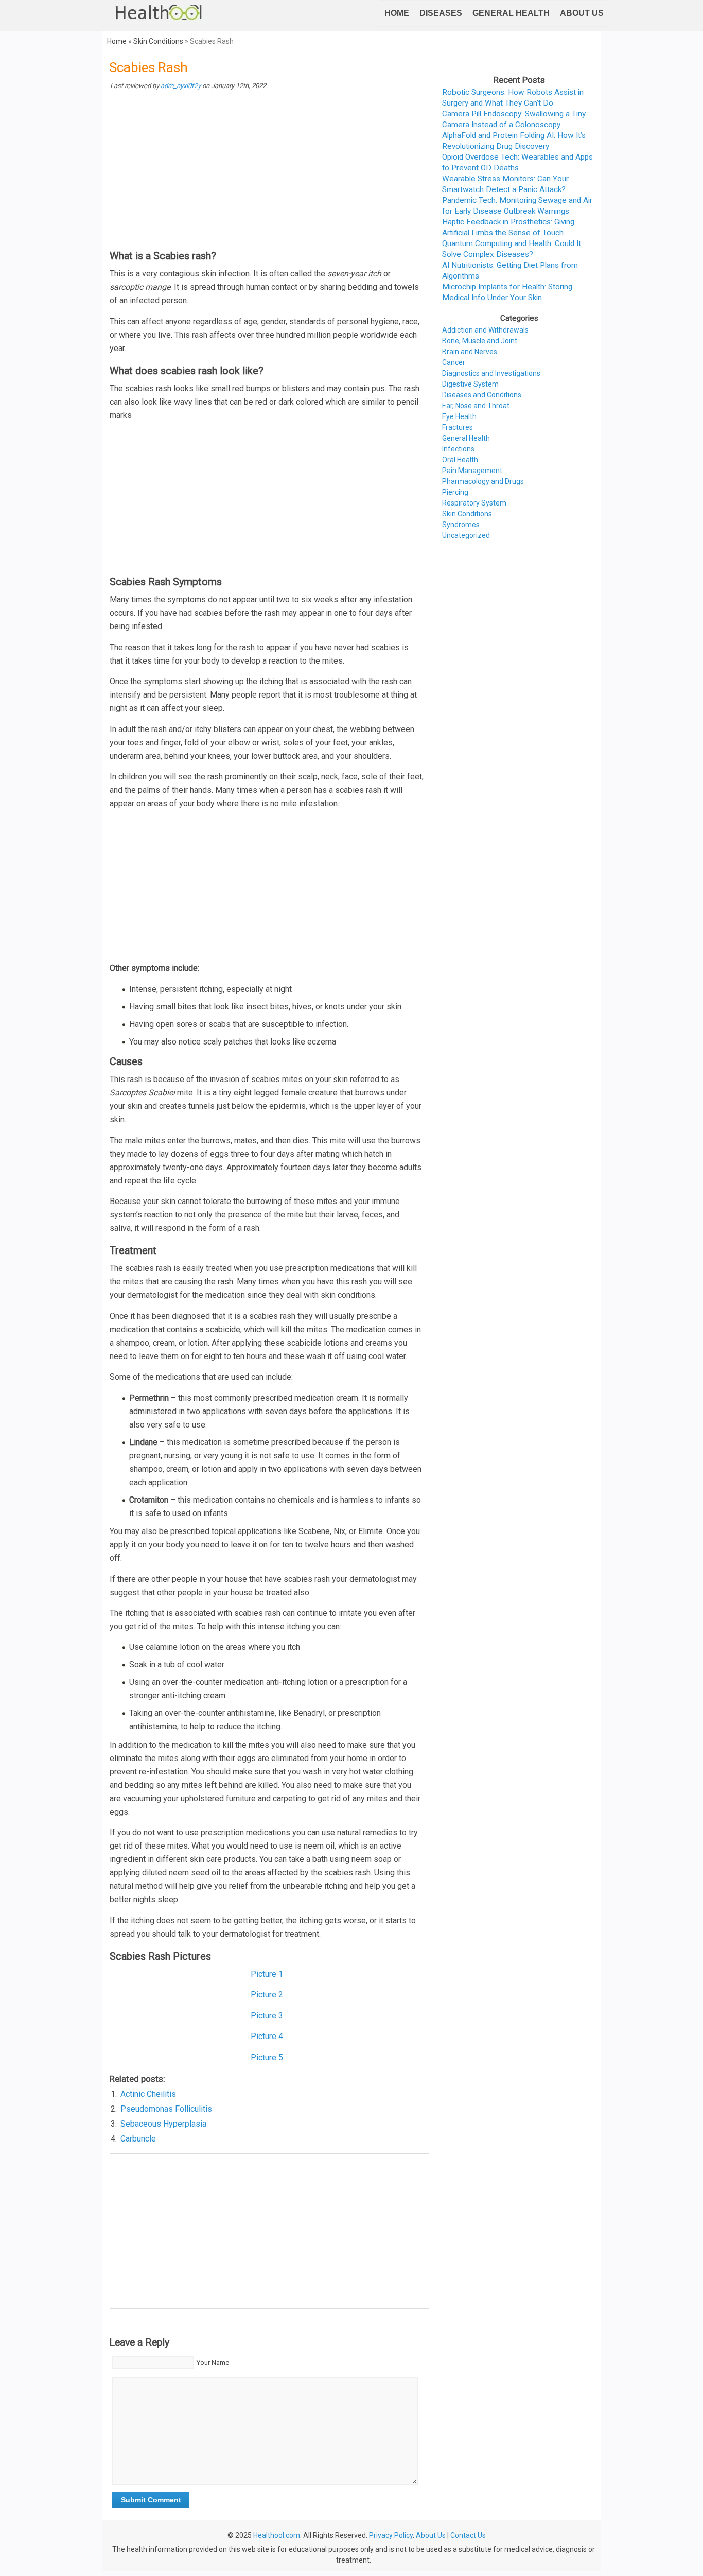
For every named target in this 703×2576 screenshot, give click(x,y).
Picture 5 (267, 2057)
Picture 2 (267, 1995)
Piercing (455, 492)
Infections (458, 449)
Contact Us (468, 2535)
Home (397, 13)
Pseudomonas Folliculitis (166, 2109)
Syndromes (461, 525)
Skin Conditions (158, 41)
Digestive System (470, 384)
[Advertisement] (269, 170)
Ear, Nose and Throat (476, 406)
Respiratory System (474, 503)
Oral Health (460, 460)
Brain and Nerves (470, 352)
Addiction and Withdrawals (485, 330)
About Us (582, 13)
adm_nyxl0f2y (181, 86)
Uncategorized (466, 535)
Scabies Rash (148, 67)
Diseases (441, 13)
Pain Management (472, 471)
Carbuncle (138, 2139)
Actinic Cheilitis (148, 2094)
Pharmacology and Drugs (483, 481)
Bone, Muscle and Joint (480, 341)
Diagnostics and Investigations (491, 373)
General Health (511, 13)
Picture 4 (267, 2036)
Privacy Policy (391, 2535)
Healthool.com (277, 2535)
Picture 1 (267, 1974)
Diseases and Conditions (482, 395)
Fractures (458, 427)
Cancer (454, 362)
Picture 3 (267, 2016)
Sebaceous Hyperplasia (163, 2124)
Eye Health (459, 416)
